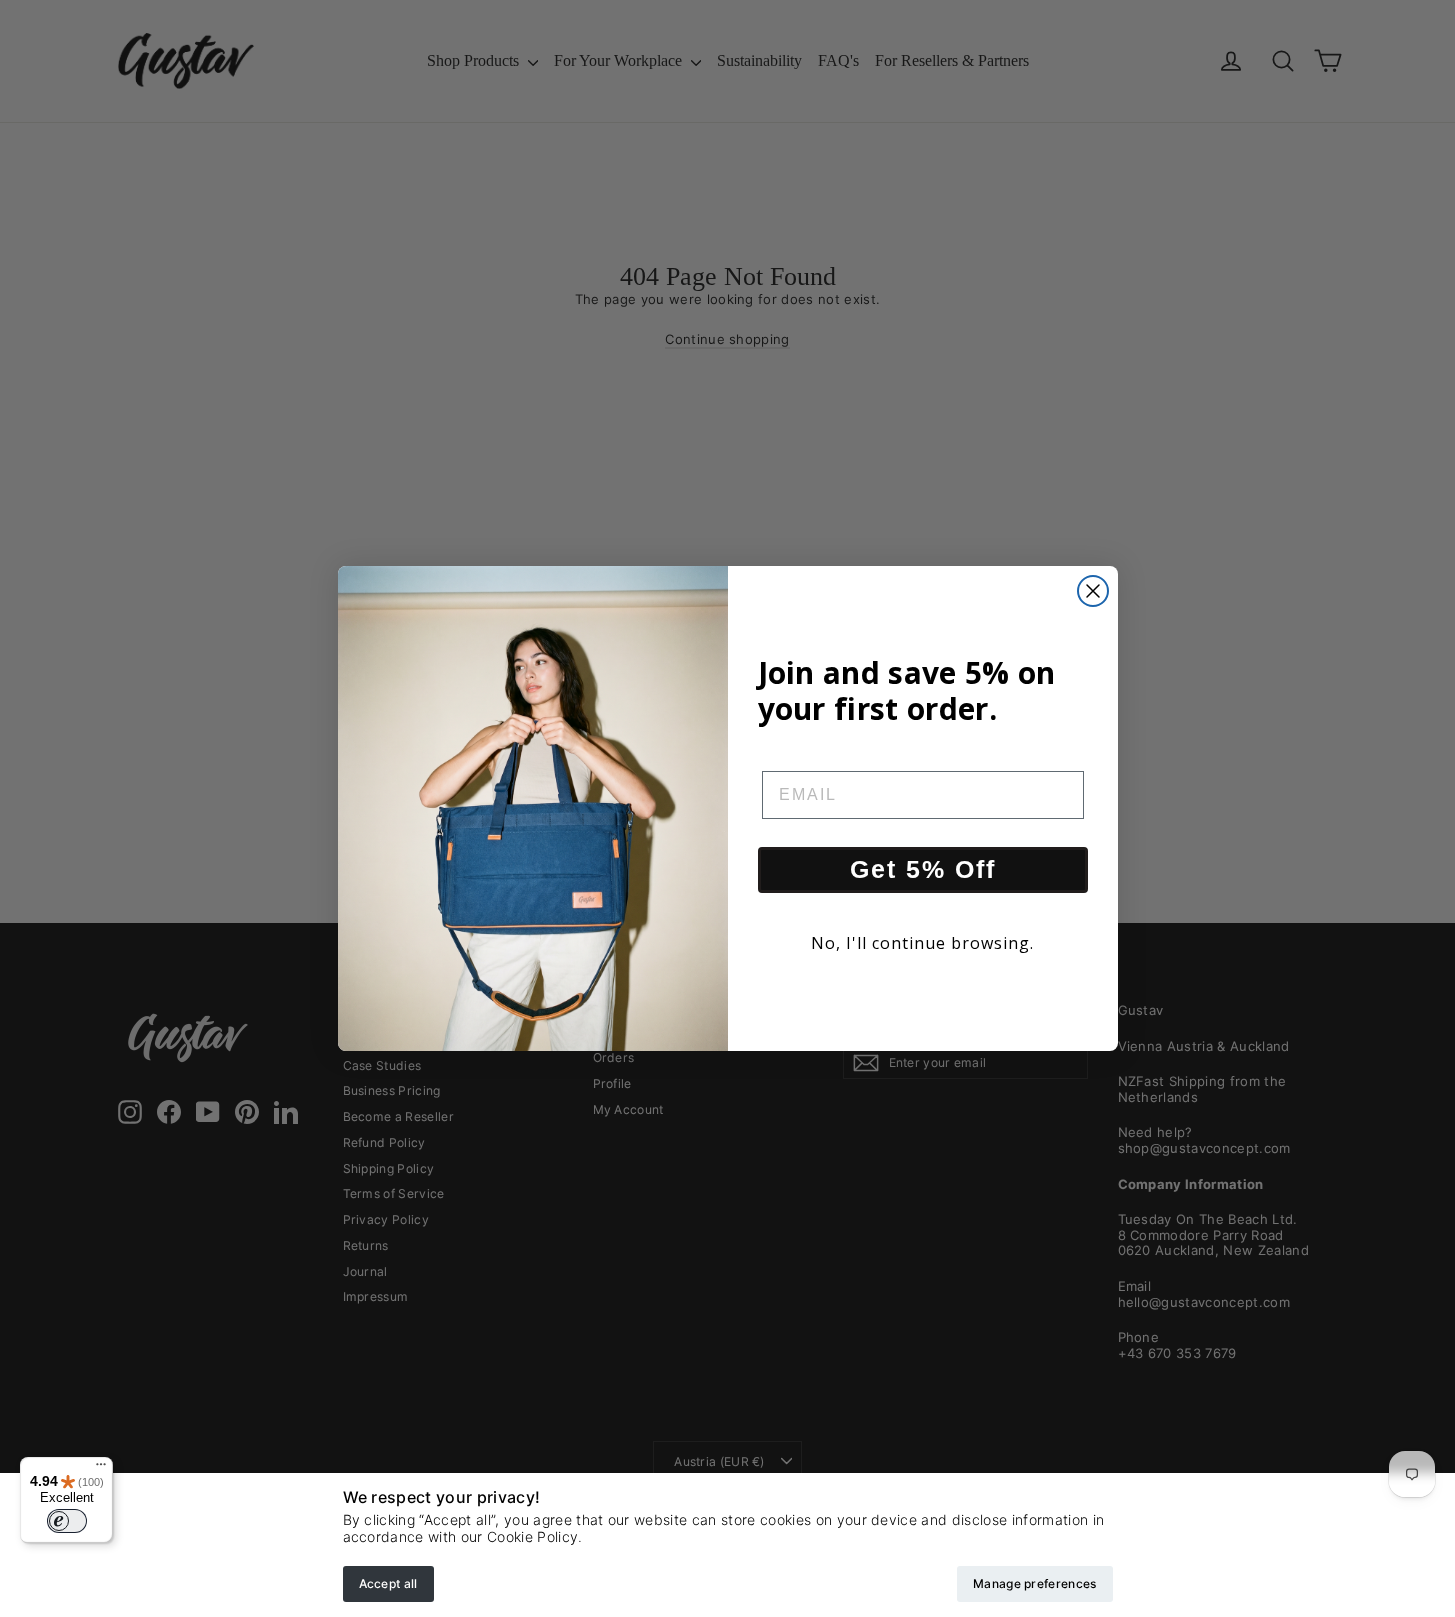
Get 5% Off (923, 869)
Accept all (388, 1583)
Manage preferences (1034, 1583)
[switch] (67, 1521)
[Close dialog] (1093, 591)
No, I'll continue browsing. (922, 943)
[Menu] (101, 1469)
